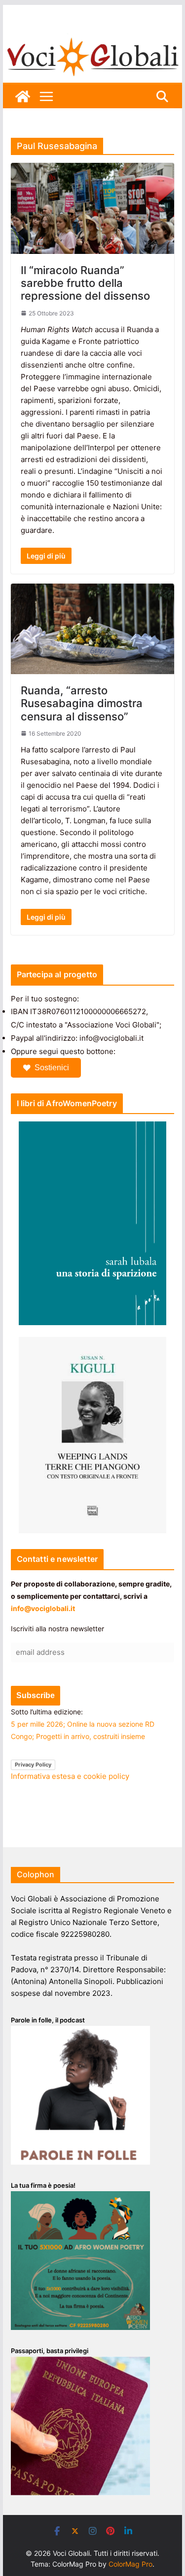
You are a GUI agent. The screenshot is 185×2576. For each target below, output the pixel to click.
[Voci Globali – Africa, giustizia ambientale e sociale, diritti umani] (93, 39)
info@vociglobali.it (43, 1608)
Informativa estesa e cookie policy (70, 1776)
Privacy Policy (33, 1765)
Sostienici (52, 1068)
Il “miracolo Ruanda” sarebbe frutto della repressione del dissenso (85, 283)
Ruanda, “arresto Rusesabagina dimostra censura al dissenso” (82, 703)
